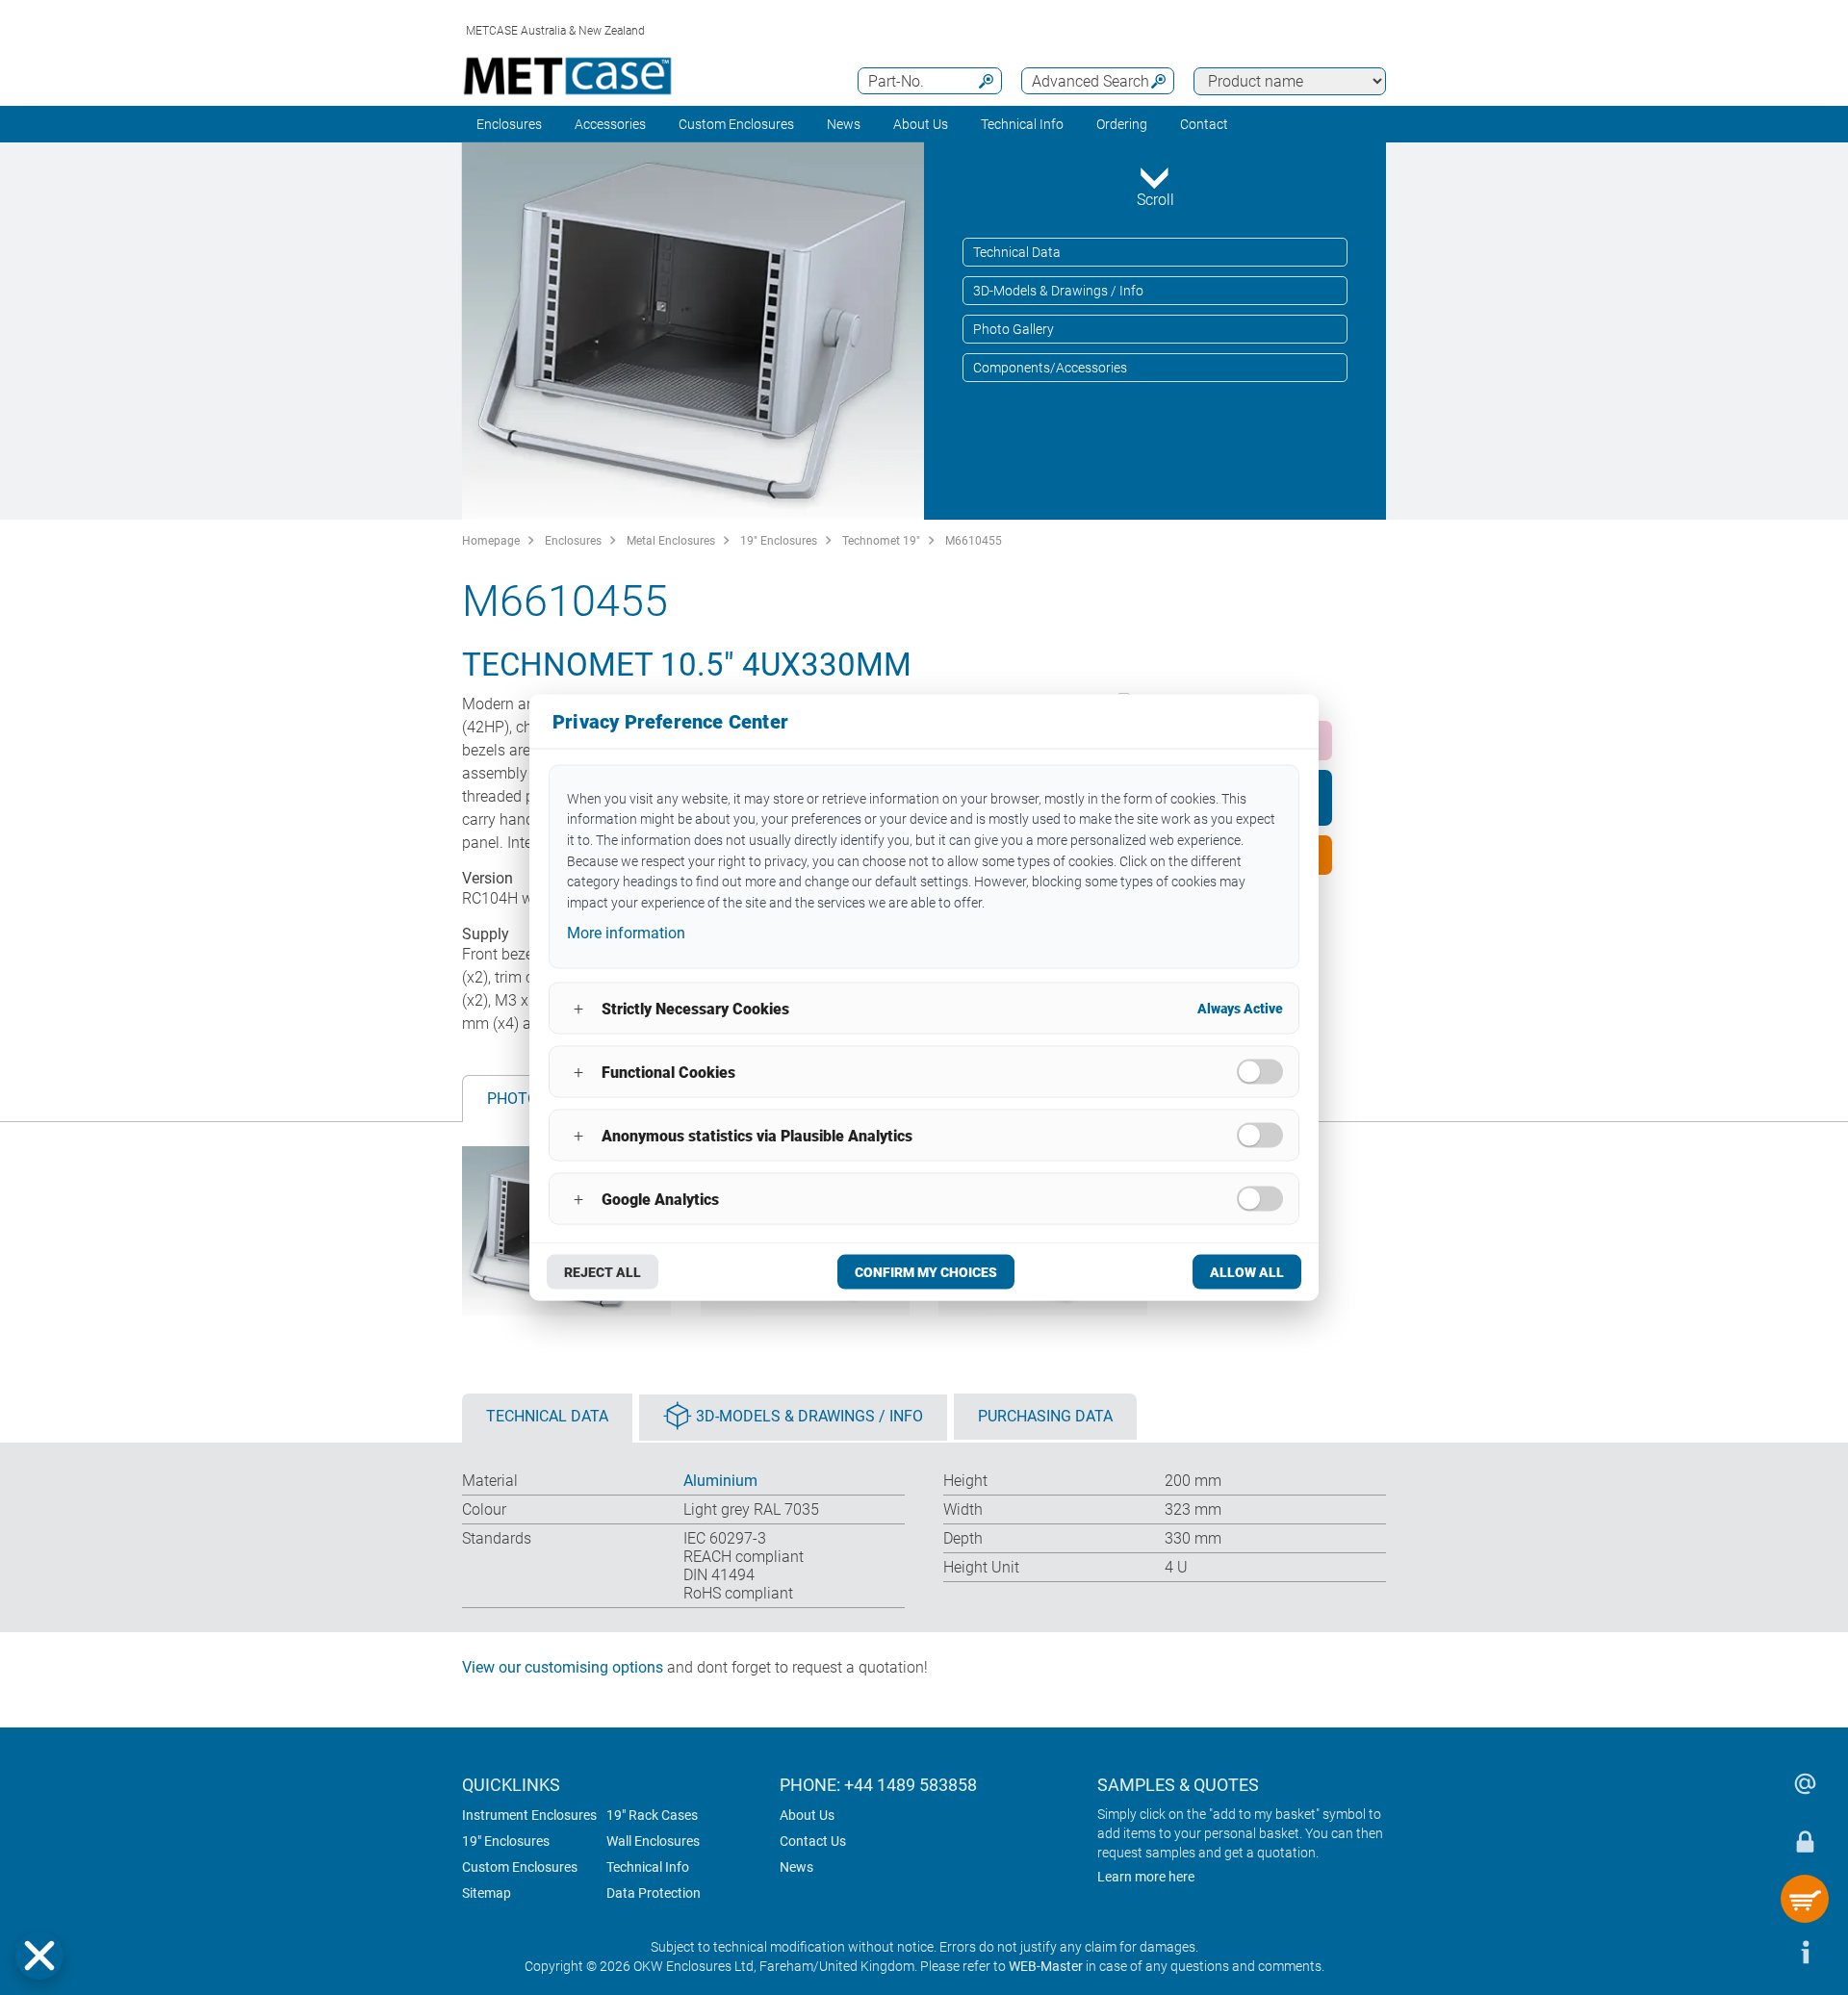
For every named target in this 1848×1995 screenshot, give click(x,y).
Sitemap (487, 1893)
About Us (807, 1815)
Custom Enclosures (736, 124)
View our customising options (563, 1667)
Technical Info (648, 1867)
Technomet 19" (881, 541)
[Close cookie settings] (39, 1956)
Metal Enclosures (671, 541)
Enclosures (509, 124)
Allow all (1247, 1272)
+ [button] (578, 1008)
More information (626, 932)
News (844, 124)
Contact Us (813, 1841)
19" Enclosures (779, 541)
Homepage (491, 541)
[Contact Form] (1805, 1783)
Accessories (610, 124)
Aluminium (720, 1481)
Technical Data (1017, 252)
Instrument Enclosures (529, 1815)
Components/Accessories (1050, 368)
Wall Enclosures (653, 1841)
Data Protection (654, 1893)
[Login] (1805, 1841)
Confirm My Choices (926, 1272)
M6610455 (974, 541)
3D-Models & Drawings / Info (1058, 291)
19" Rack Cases (652, 1815)
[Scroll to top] (1747, 1952)
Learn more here (1146, 1877)
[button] (39, 1956)
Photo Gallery (1014, 329)
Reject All (603, 1272)
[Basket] (1805, 1899)
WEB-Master (1046, 1966)
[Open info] (1805, 1952)
